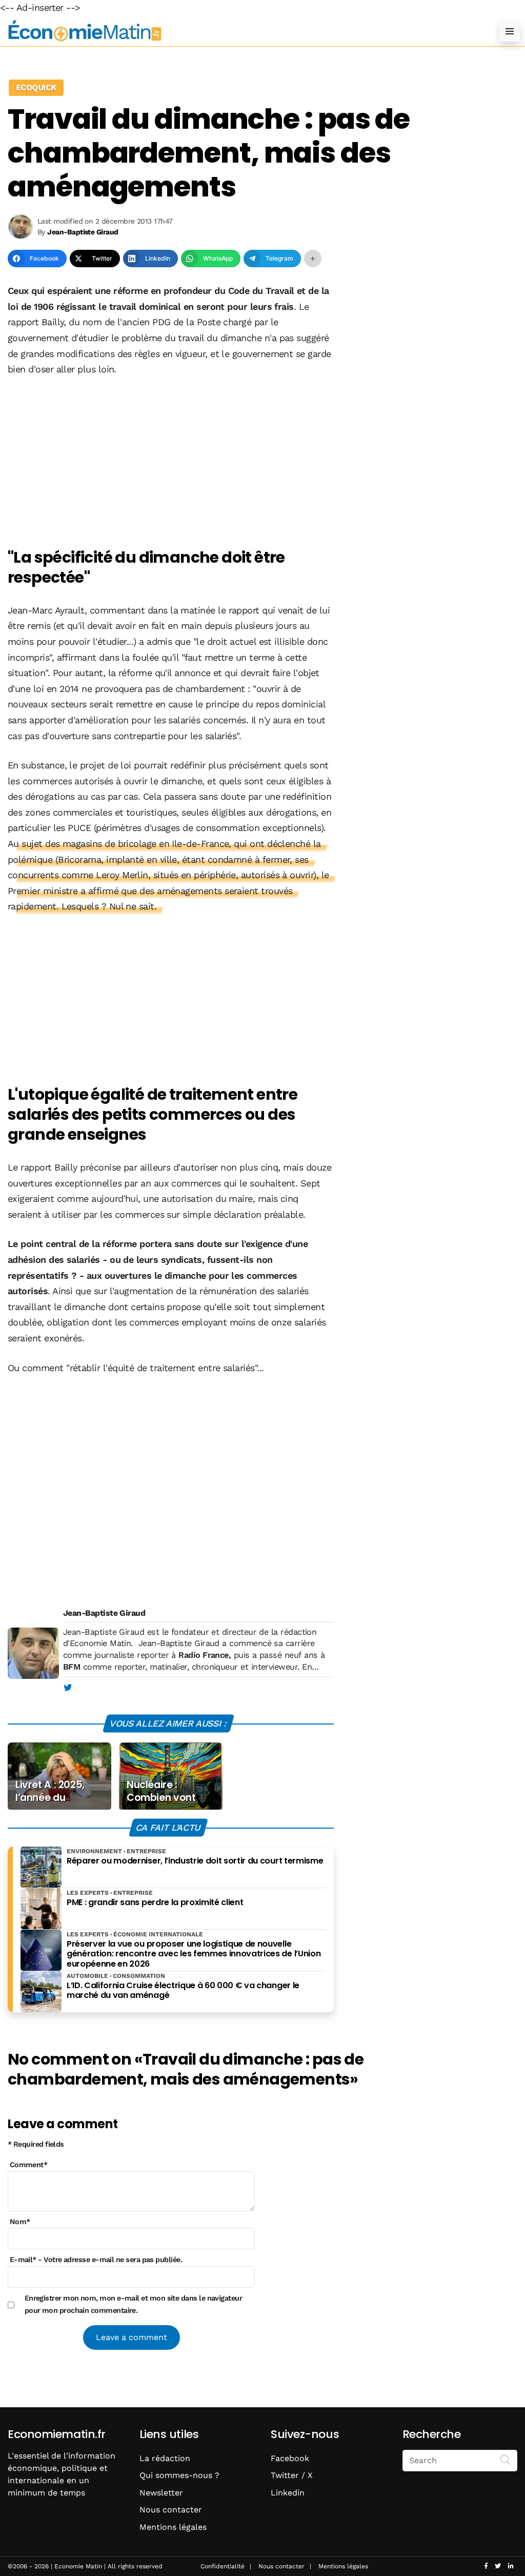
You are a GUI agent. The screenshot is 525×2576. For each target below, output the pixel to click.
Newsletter (161, 2493)
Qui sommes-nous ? (179, 2475)
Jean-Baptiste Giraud (104, 1613)
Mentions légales (173, 2527)
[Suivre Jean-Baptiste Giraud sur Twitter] (67, 1688)
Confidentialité (223, 2566)
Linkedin (288, 2493)
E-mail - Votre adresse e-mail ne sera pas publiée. (96, 2260)
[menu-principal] (510, 31)
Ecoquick (36, 87)
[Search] (506, 2460)
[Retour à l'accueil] (242, 31)
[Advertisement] (171, 463)
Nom (20, 2222)
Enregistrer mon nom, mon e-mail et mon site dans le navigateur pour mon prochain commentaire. (134, 2304)
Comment (29, 2165)
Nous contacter (171, 2510)
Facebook (290, 2458)
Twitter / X (292, 2475)
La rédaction (165, 2458)
